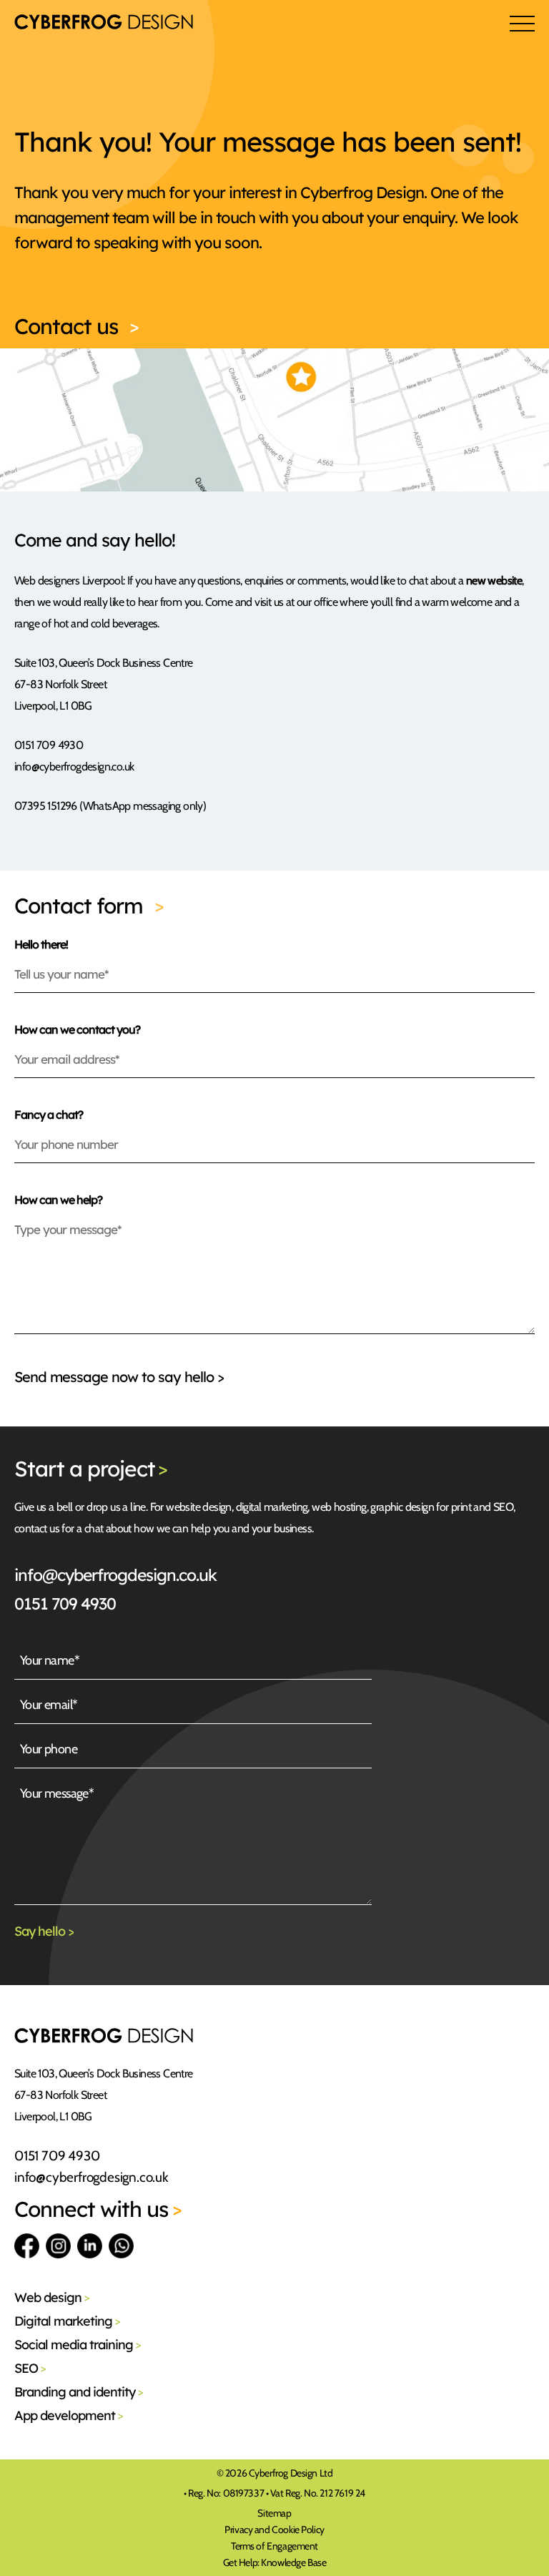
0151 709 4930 (65, 1603)
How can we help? (58, 1200)
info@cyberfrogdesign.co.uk (115, 1575)
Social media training (78, 2345)
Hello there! (41, 944)
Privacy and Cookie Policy (274, 2530)
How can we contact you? (77, 1029)
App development (69, 2415)
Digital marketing (67, 2321)
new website (494, 581)
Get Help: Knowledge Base (275, 2562)
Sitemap (274, 2513)
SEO (30, 2368)
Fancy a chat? (49, 1115)
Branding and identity (79, 2392)
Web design (52, 2297)
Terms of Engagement (274, 2546)
